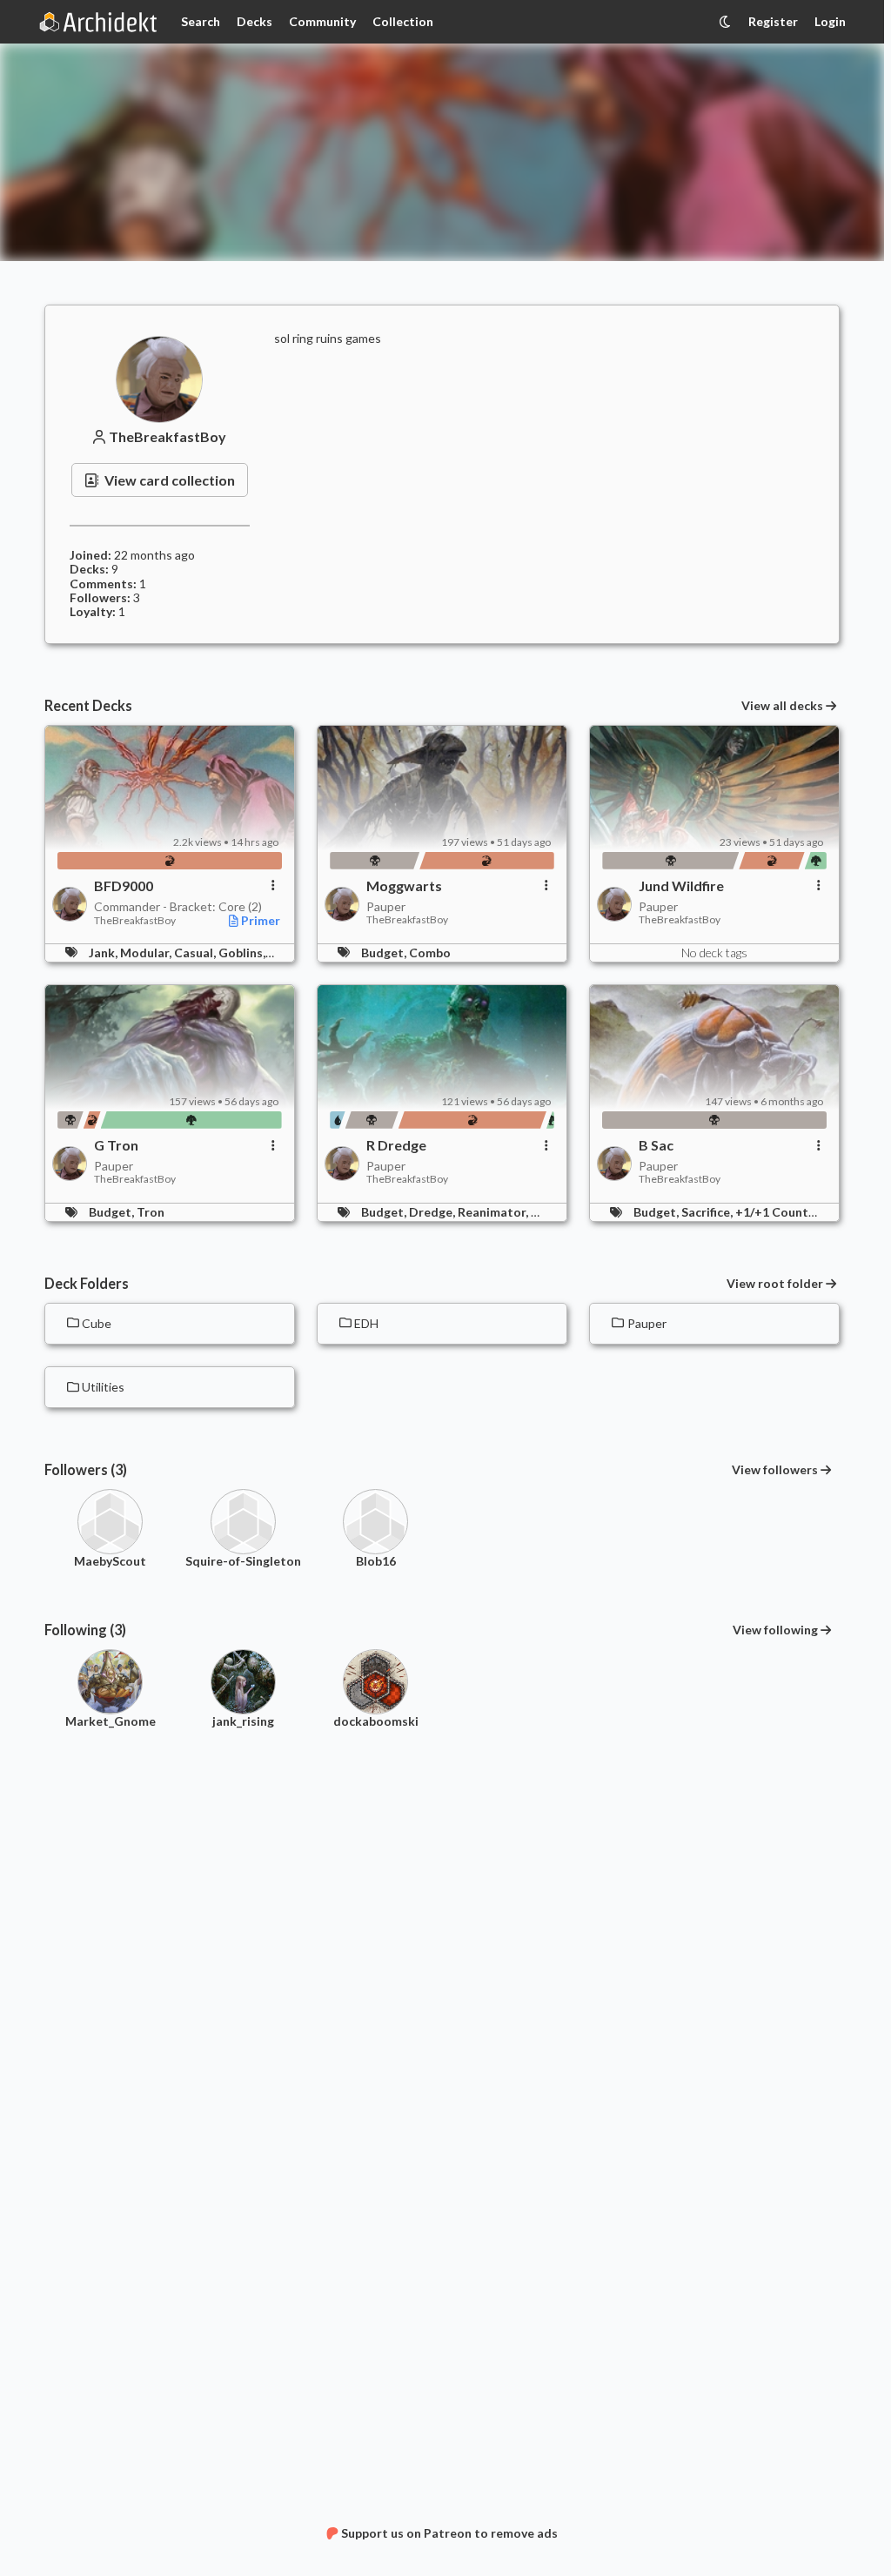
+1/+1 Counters (781, 1212)
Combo (430, 953)
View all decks (782, 706)
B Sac (656, 1145)
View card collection (170, 480)
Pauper (386, 906)
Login (830, 21)
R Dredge (396, 1145)
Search (201, 21)
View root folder (775, 1284)
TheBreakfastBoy (167, 437)
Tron (151, 1212)
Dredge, (433, 1212)
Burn (544, 1212)
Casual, (196, 953)
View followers (775, 1469)
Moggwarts (404, 886)
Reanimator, (494, 1212)
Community (322, 21)
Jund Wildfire (681, 886)
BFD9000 (124, 886)
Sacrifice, (708, 1212)
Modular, (147, 953)
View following (775, 1630)
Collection (403, 21)
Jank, (104, 953)
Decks (255, 21)
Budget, (385, 953)
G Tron (116, 1145)
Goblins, (243, 953)
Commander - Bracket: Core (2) (178, 906)
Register (773, 21)
